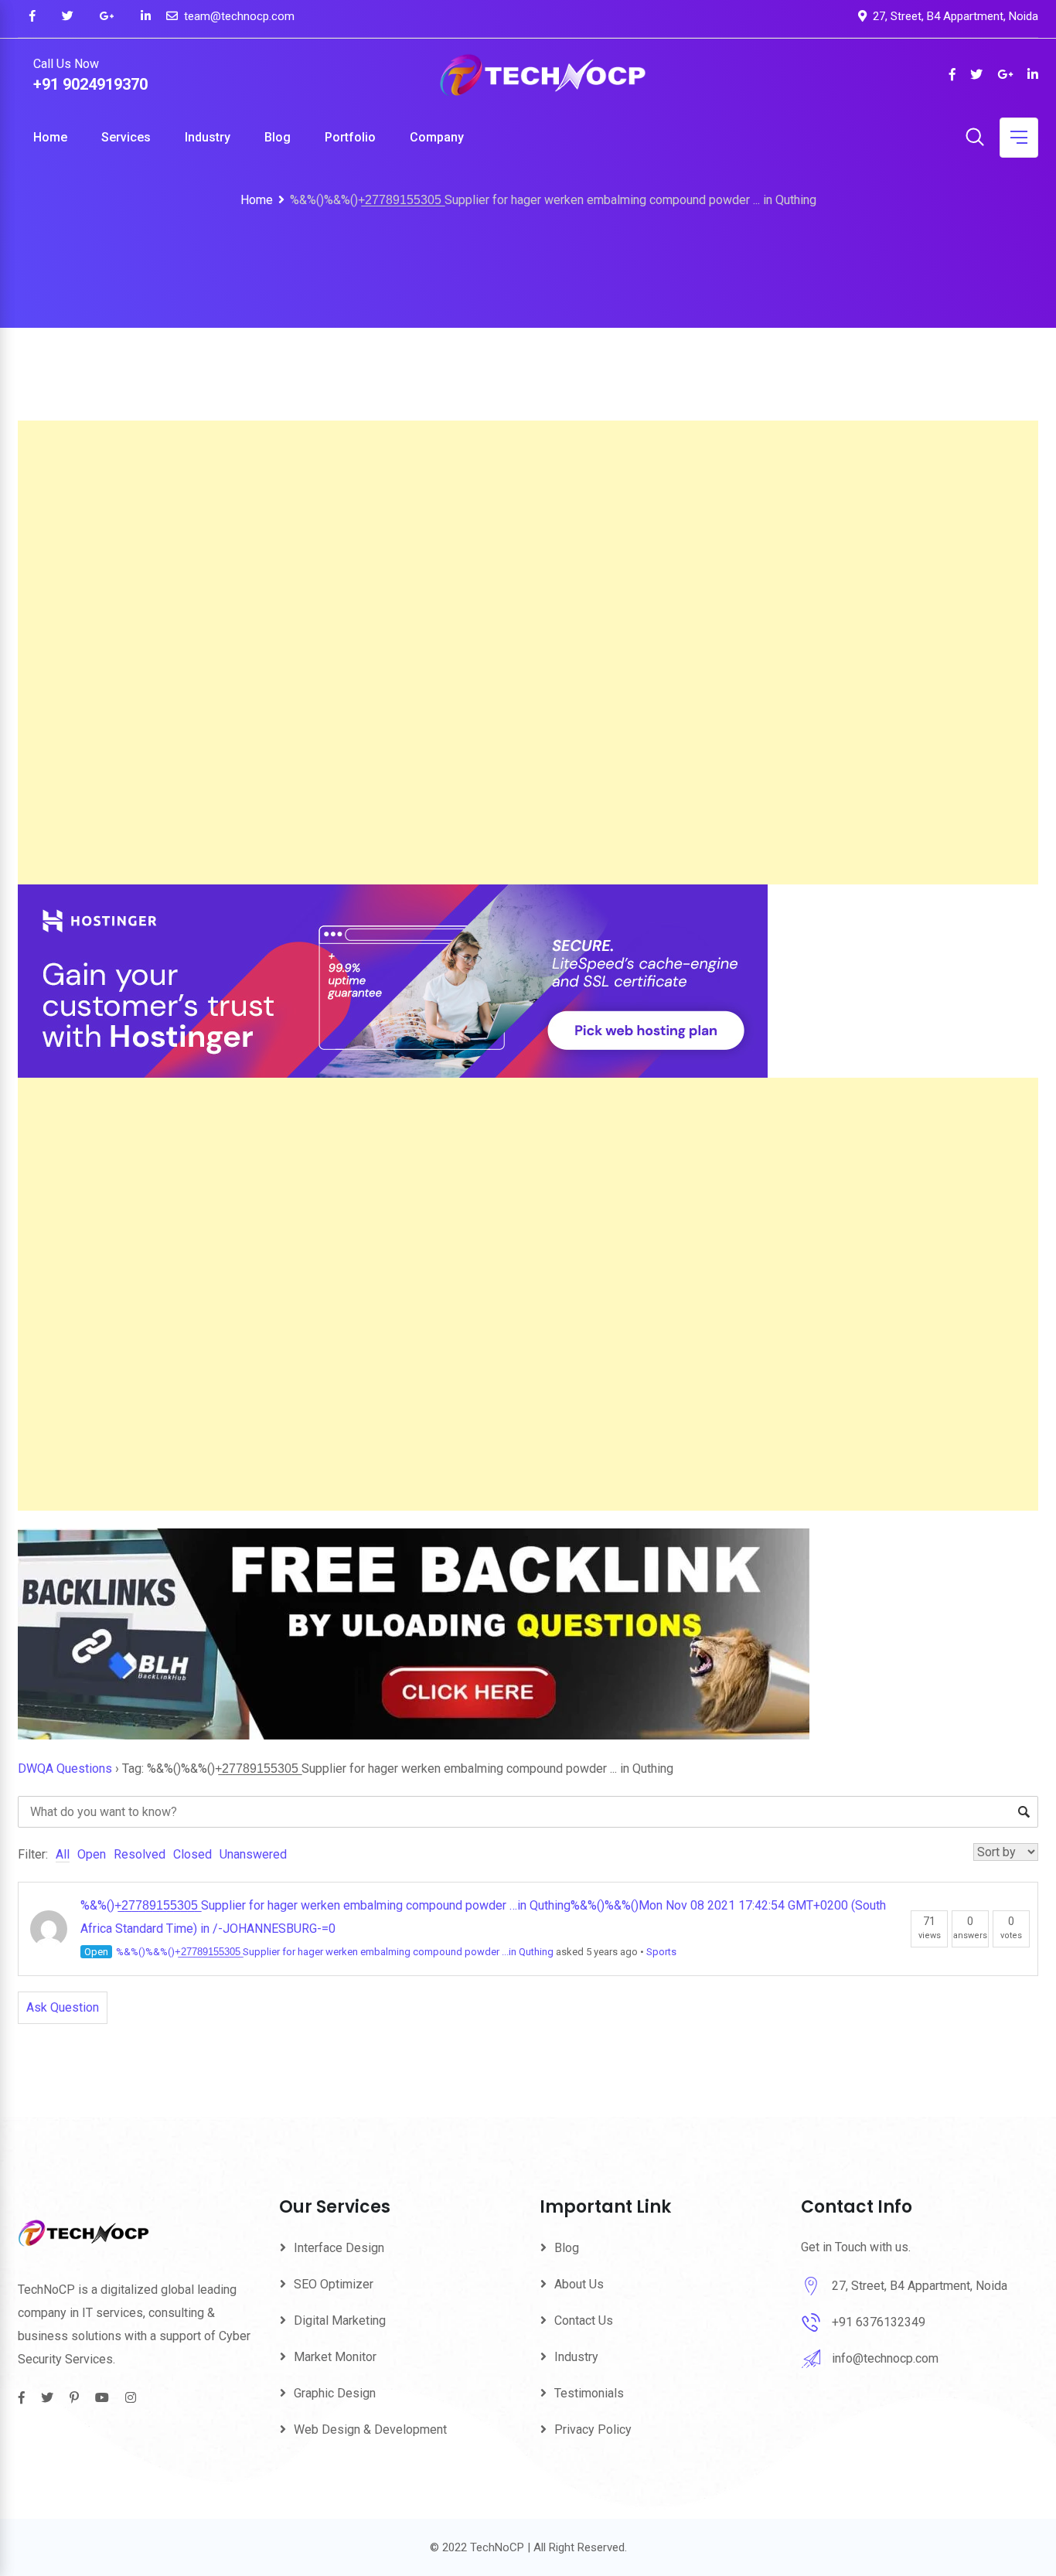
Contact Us (584, 2320)
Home (50, 137)
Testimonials (589, 2393)
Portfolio (350, 137)
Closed (192, 1854)
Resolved (140, 1854)
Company (437, 137)
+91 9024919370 (90, 84)
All (63, 1854)
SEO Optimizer (334, 2284)
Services (126, 137)
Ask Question (63, 2007)
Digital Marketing (340, 2320)
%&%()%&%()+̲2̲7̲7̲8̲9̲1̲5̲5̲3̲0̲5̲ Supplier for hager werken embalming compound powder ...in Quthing (335, 1952)
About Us (579, 2284)
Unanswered (253, 1854)
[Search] (975, 138)
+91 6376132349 (879, 2322)
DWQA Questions (65, 1768)
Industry (208, 137)
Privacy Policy (593, 2429)
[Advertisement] (482, 653)
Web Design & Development (370, 2429)
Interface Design (339, 2248)
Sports (661, 1952)
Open (92, 1854)
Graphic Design (335, 2393)
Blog (278, 137)
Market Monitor (335, 2357)
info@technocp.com (885, 2358)
